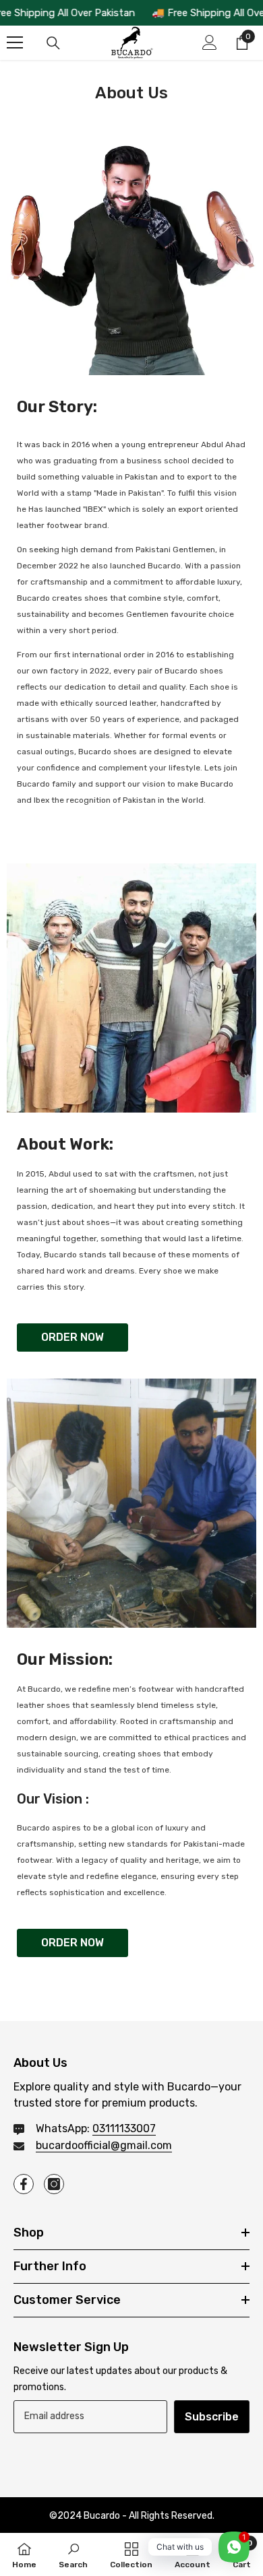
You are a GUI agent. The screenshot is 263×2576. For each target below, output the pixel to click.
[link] (73, 2554)
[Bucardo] (131, 251)
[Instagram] (54, 2184)
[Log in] (210, 42)
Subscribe (212, 2417)
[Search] (53, 43)
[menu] (15, 42)
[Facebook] (24, 2184)
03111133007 (124, 2128)
